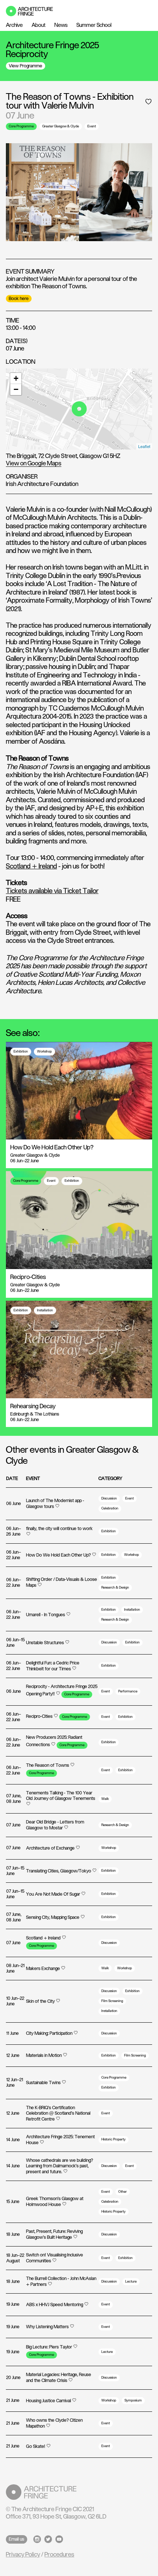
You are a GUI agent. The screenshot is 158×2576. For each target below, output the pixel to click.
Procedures (59, 2555)
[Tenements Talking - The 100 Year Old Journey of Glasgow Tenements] (62, 1804)
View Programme (26, 66)
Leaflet (144, 446)
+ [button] (16, 378)
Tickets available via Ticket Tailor (52, 891)
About (39, 25)
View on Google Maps (34, 464)
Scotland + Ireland (31, 867)
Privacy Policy (23, 2555)
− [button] (16, 389)
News (61, 25)
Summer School (94, 25)
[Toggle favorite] (148, 102)
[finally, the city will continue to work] (62, 1534)
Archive (14, 25)
